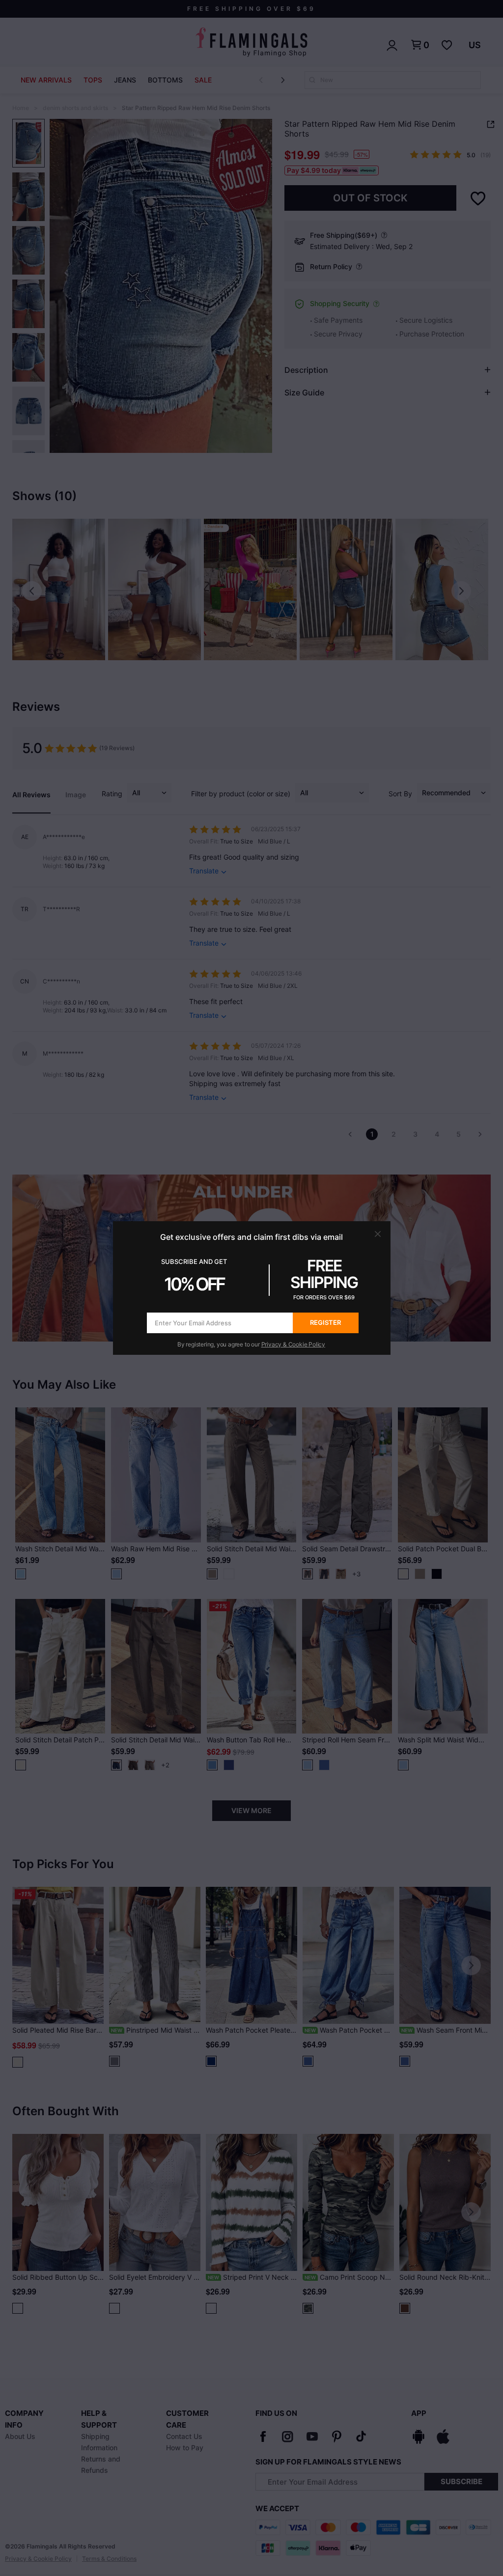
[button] (378, 1234)
